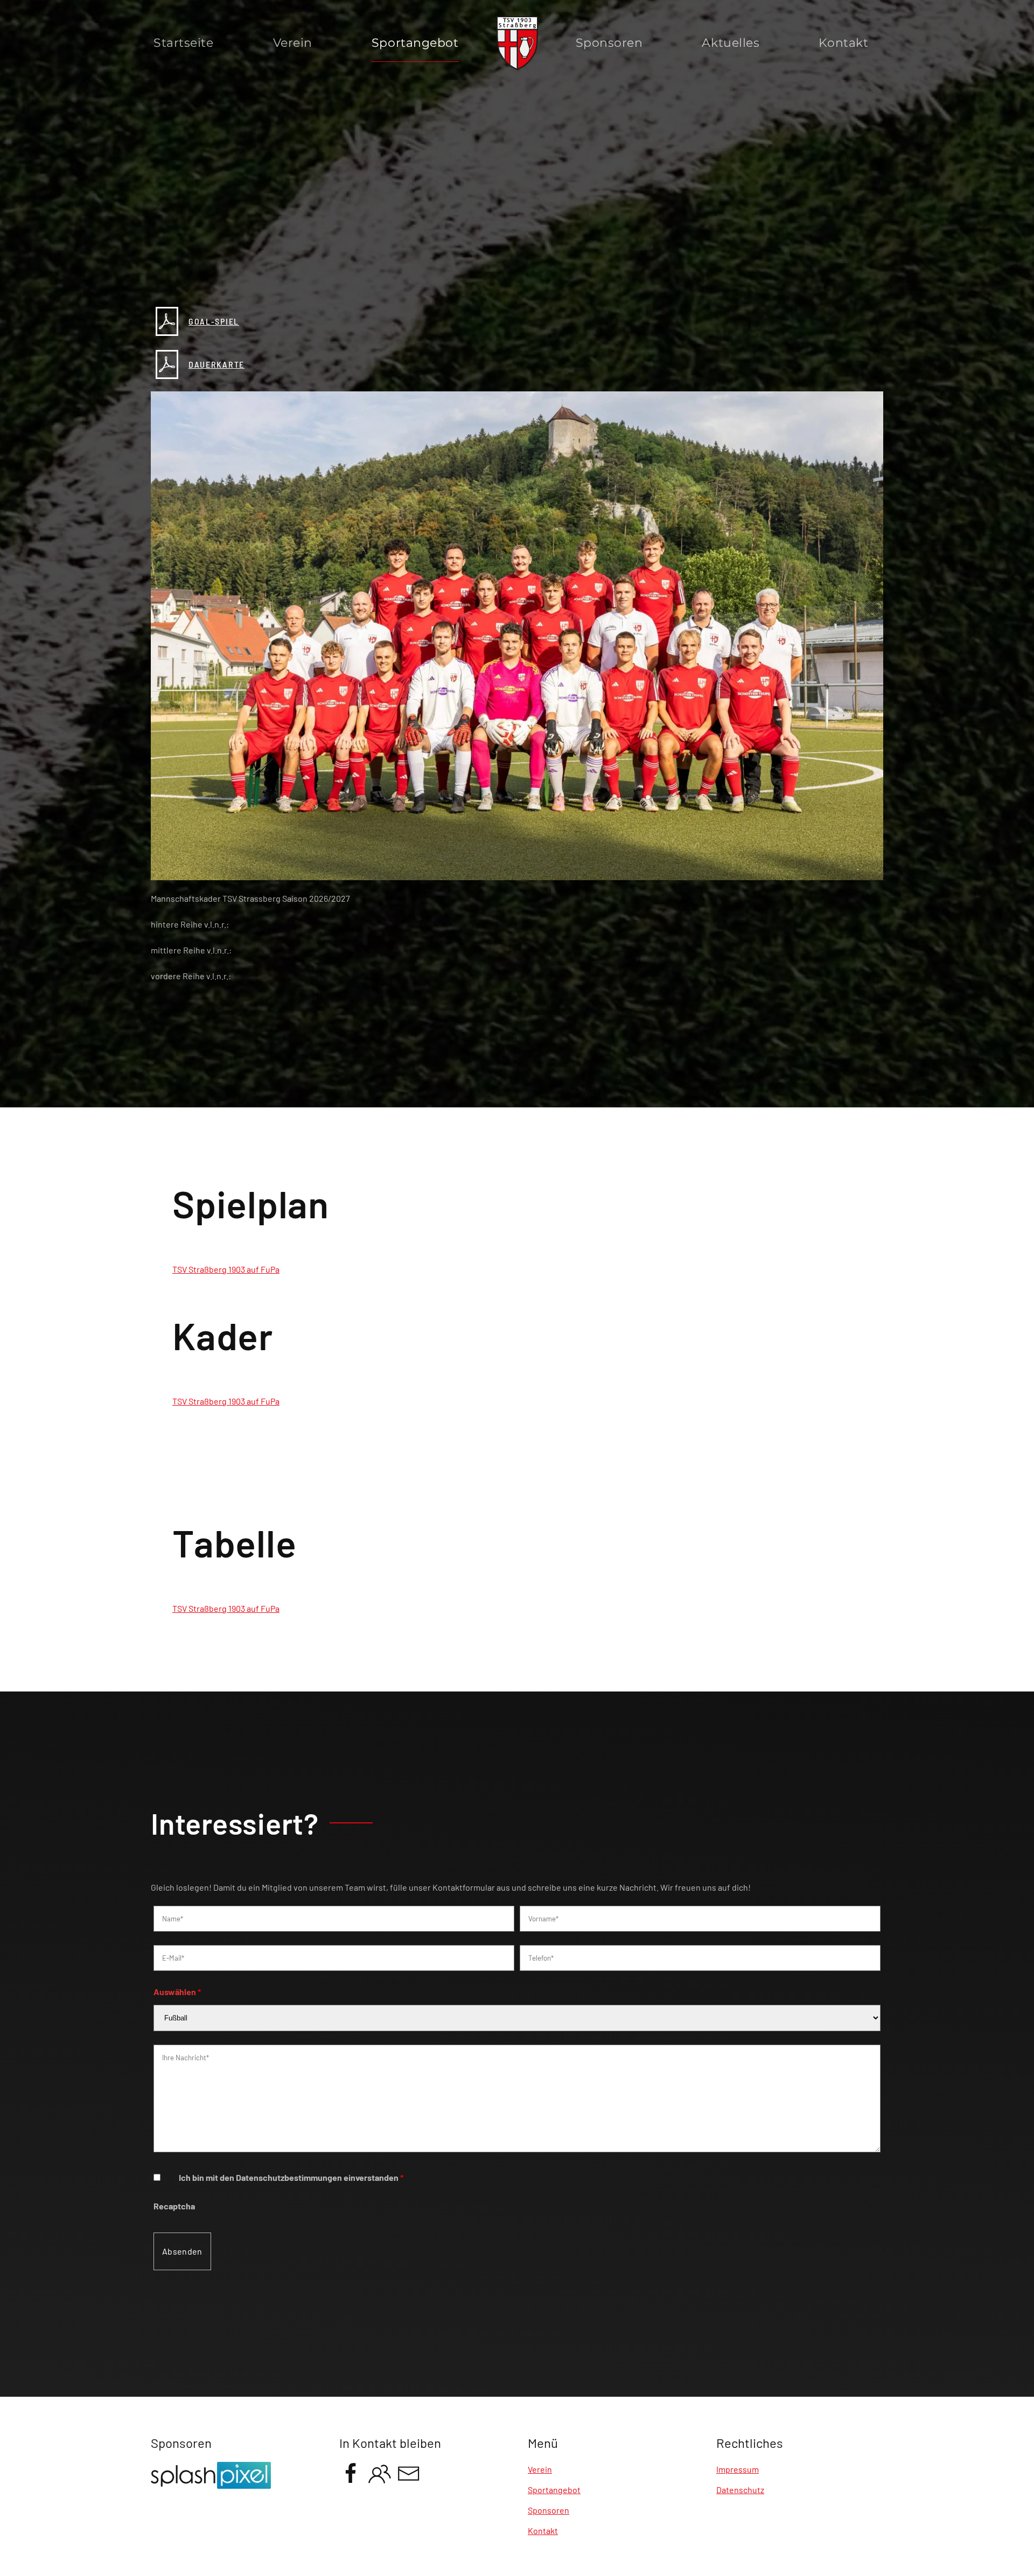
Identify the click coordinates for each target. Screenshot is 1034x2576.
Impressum (738, 2469)
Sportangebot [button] (415, 43)
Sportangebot (554, 2490)
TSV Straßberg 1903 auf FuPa (226, 1269)
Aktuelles (731, 43)
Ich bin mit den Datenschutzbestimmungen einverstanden (291, 2177)
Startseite (184, 43)
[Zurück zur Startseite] (517, 43)
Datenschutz (740, 2490)
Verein (293, 43)
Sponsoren (609, 43)
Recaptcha (174, 2206)
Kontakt (843, 43)
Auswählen (177, 1992)
